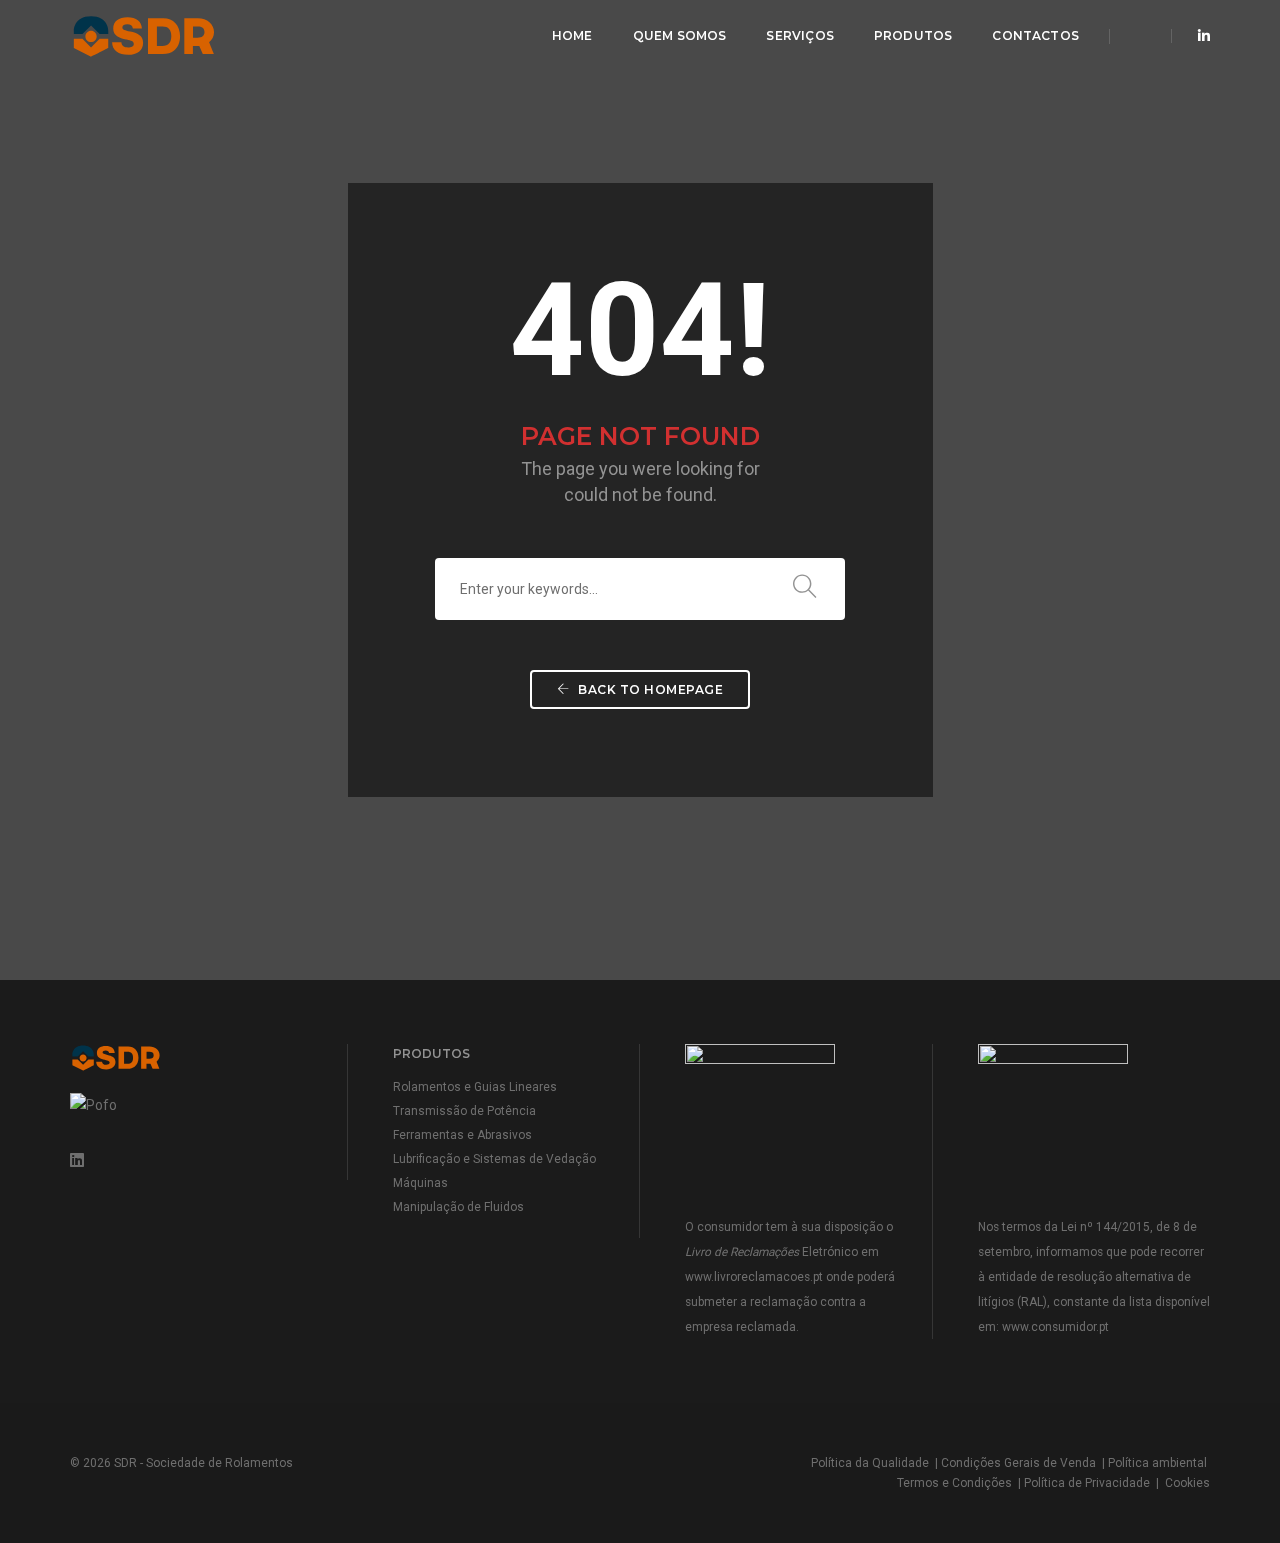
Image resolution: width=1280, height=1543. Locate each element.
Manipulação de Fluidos (458, 1207)
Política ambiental (1157, 1463)
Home (572, 35)
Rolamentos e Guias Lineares (475, 1087)
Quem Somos (680, 35)
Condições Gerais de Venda (1018, 1463)
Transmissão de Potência (464, 1111)
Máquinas (420, 1183)
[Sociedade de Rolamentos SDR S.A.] (182, 35)
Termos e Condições (954, 1483)
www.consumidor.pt (1055, 1327)
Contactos (1035, 35)
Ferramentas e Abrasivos (462, 1135)
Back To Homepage (649, 689)
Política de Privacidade (1087, 1483)
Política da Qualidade (870, 1463)
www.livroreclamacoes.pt (754, 1277)
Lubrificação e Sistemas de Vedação (494, 1159)
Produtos (913, 35)
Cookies (1187, 1483)
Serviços (799, 35)
